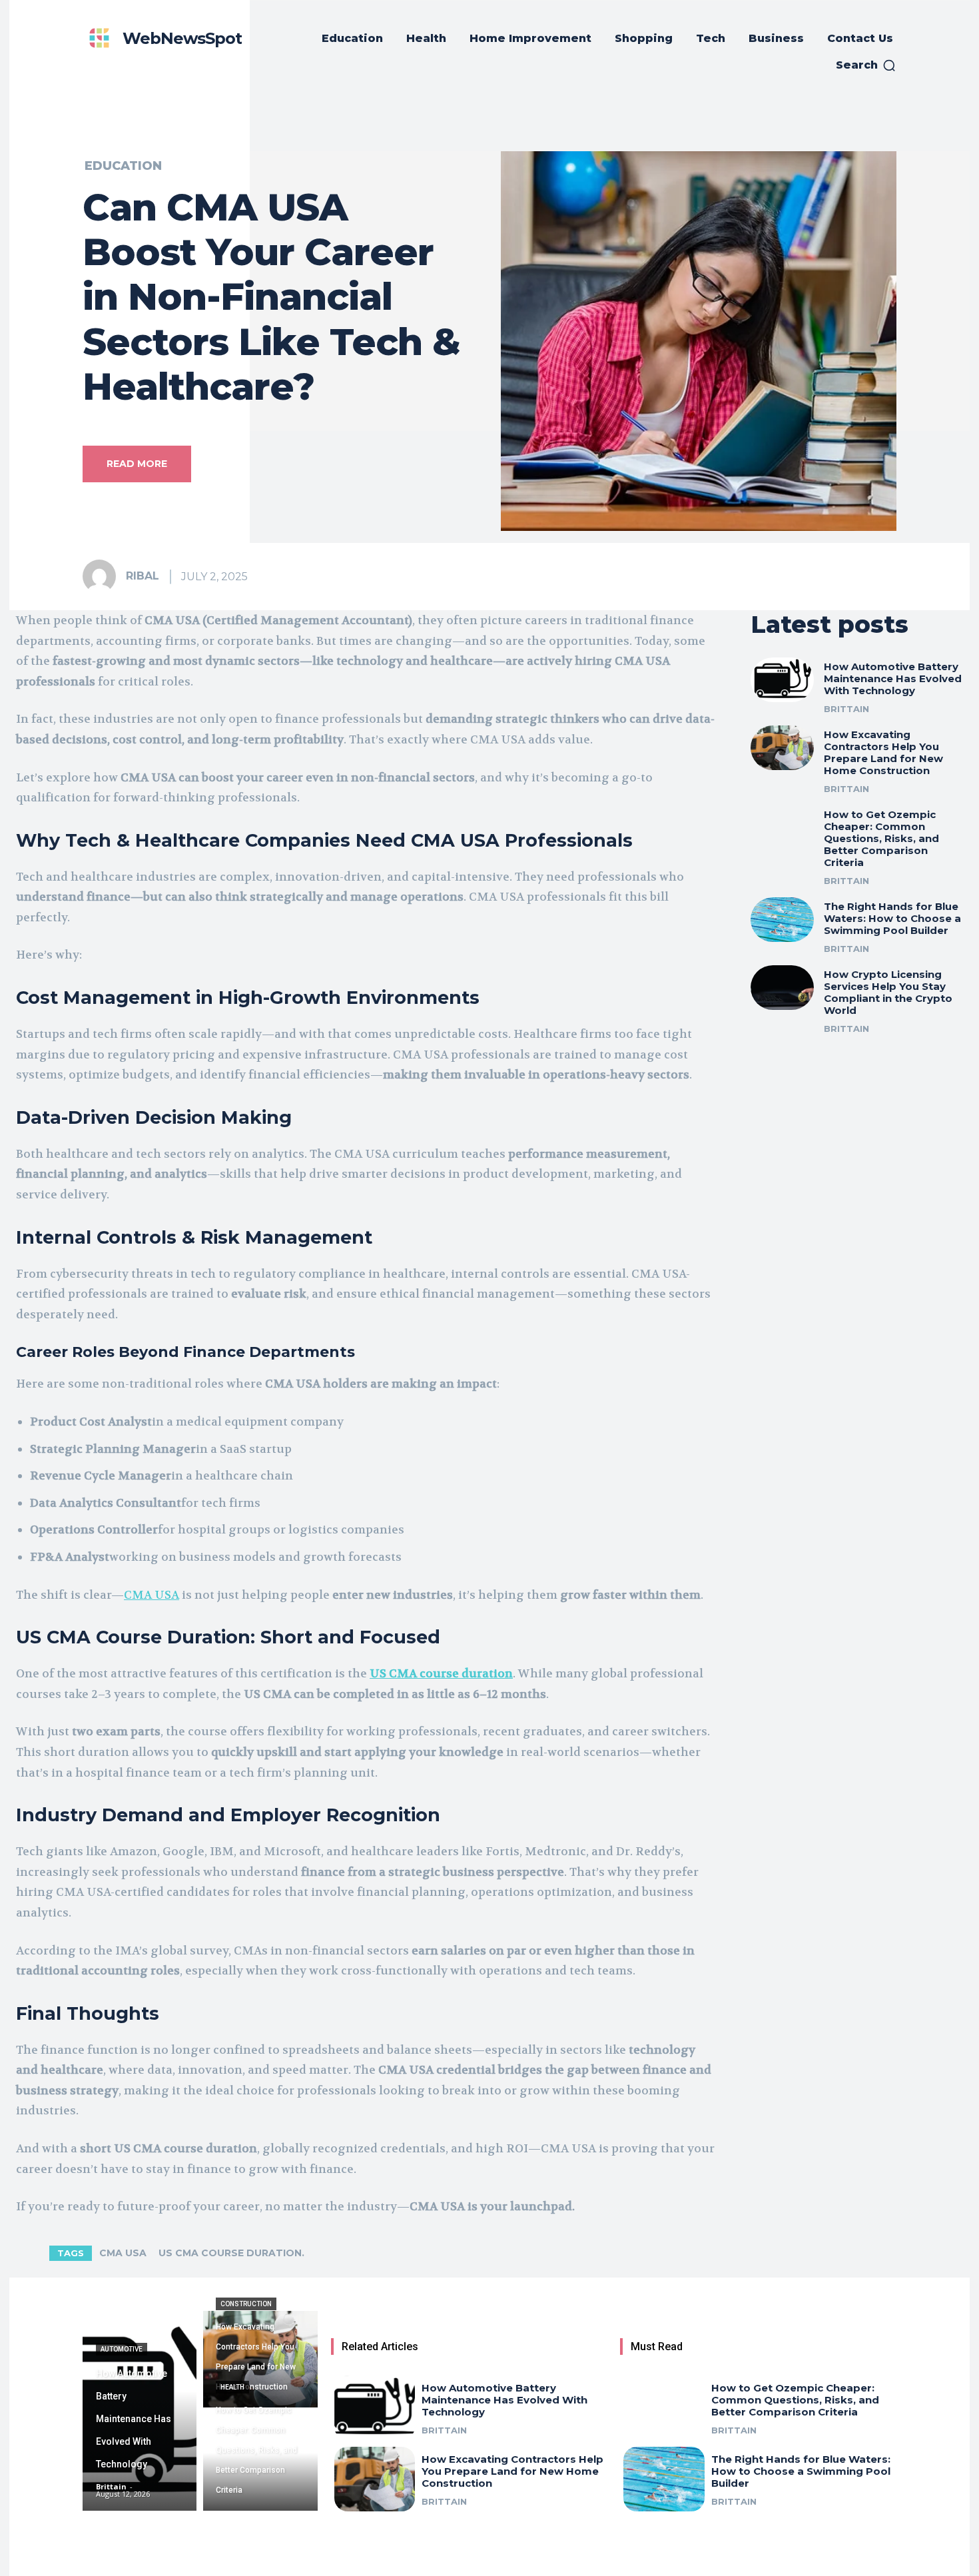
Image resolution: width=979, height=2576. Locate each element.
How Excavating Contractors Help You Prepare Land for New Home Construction (883, 752)
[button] (866, 65)
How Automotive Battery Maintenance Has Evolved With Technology (893, 678)
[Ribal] (103, 576)
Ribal (143, 576)
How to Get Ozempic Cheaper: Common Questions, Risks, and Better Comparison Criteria (881, 838)
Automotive (122, 2349)
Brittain (846, 709)
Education (123, 166)
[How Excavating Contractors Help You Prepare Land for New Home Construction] (783, 748)
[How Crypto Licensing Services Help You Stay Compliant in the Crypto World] (783, 988)
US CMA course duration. (231, 2253)
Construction (246, 2304)
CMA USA (123, 2253)
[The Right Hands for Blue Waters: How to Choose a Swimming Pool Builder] (783, 920)
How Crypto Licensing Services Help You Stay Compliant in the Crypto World (888, 992)
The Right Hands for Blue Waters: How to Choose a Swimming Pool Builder (892, 918)
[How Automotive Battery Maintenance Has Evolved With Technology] (783, 680)
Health (232, 2387)
